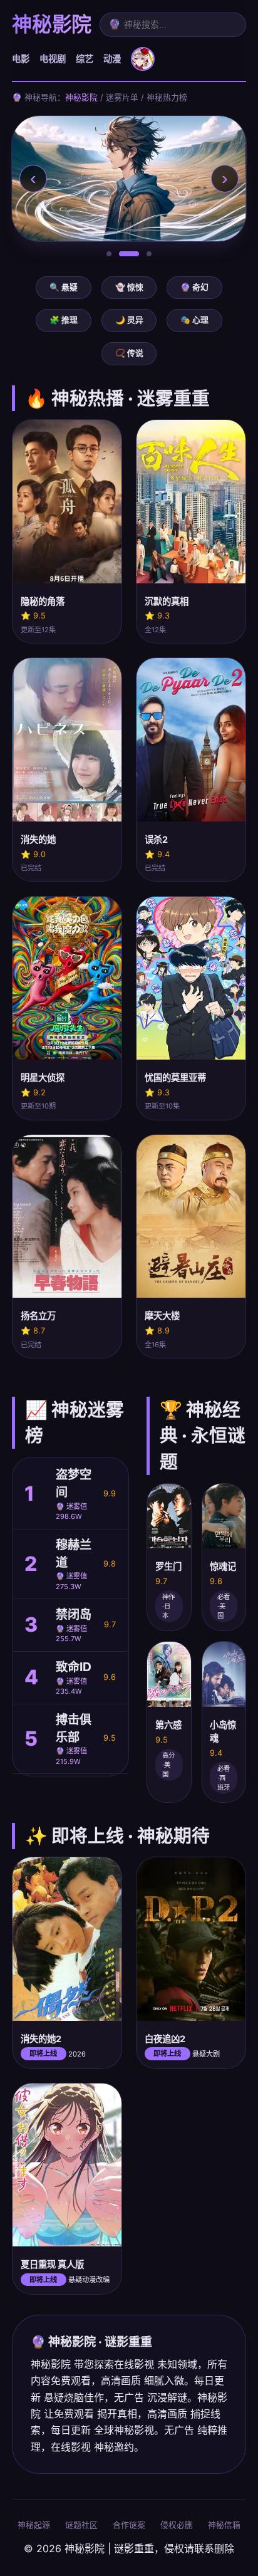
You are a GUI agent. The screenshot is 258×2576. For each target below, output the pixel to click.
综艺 (85, 59)
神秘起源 (34, 2525)
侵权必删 (177, 2525)
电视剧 (53, 59)
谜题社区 (81, 2525)
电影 (21, 59)
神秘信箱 (224, 2525)
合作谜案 (129, 2525)
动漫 (112, 59)
